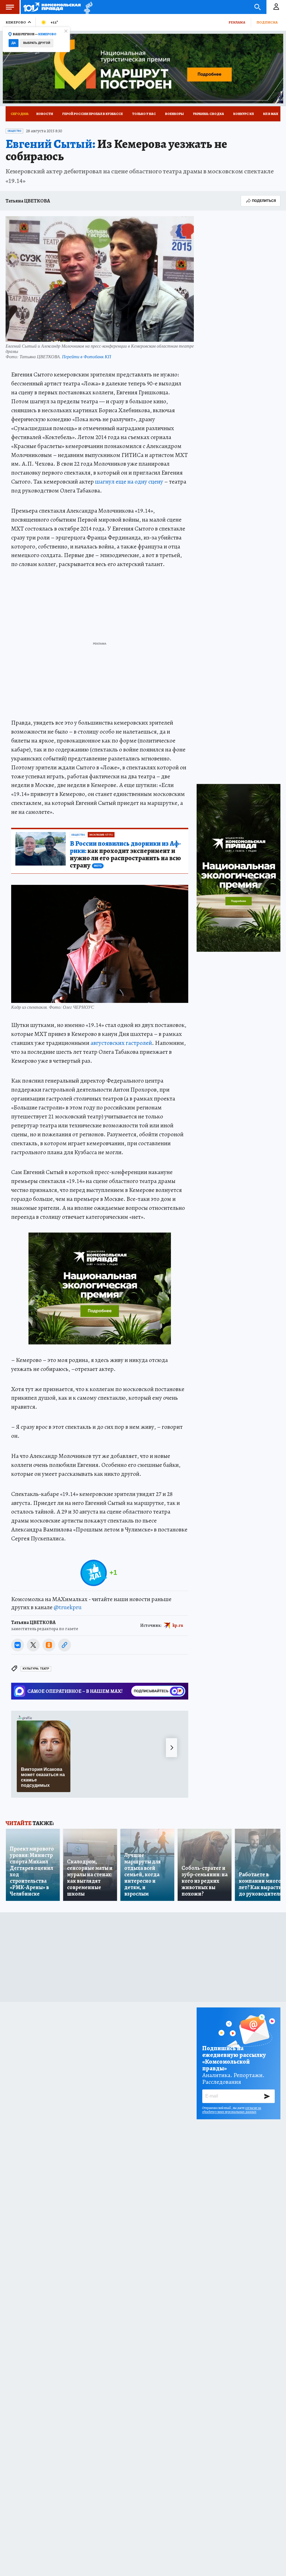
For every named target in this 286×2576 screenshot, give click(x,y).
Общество (14, 131)
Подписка (267, 22)
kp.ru (178, 1625)
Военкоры (174, 114)
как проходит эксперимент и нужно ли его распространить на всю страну (125, 855)
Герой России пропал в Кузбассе (93, 114)
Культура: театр (36, 1669)
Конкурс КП (244, 114)
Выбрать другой (37, 43)
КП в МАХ (271, 114)
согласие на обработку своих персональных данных (232, 2110)
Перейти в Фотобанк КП (87, 356)
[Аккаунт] (276, 7)
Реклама (237, 22)
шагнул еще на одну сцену (129, 482)
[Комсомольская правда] (52, 7)
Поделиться (264, 201)
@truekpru (68, 1607)
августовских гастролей (121, 1043)
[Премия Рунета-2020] (87, 7)
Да (14, 43)
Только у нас (144, 114)
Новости (45, 114)
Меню (10, 7)
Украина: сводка (208, 114)
